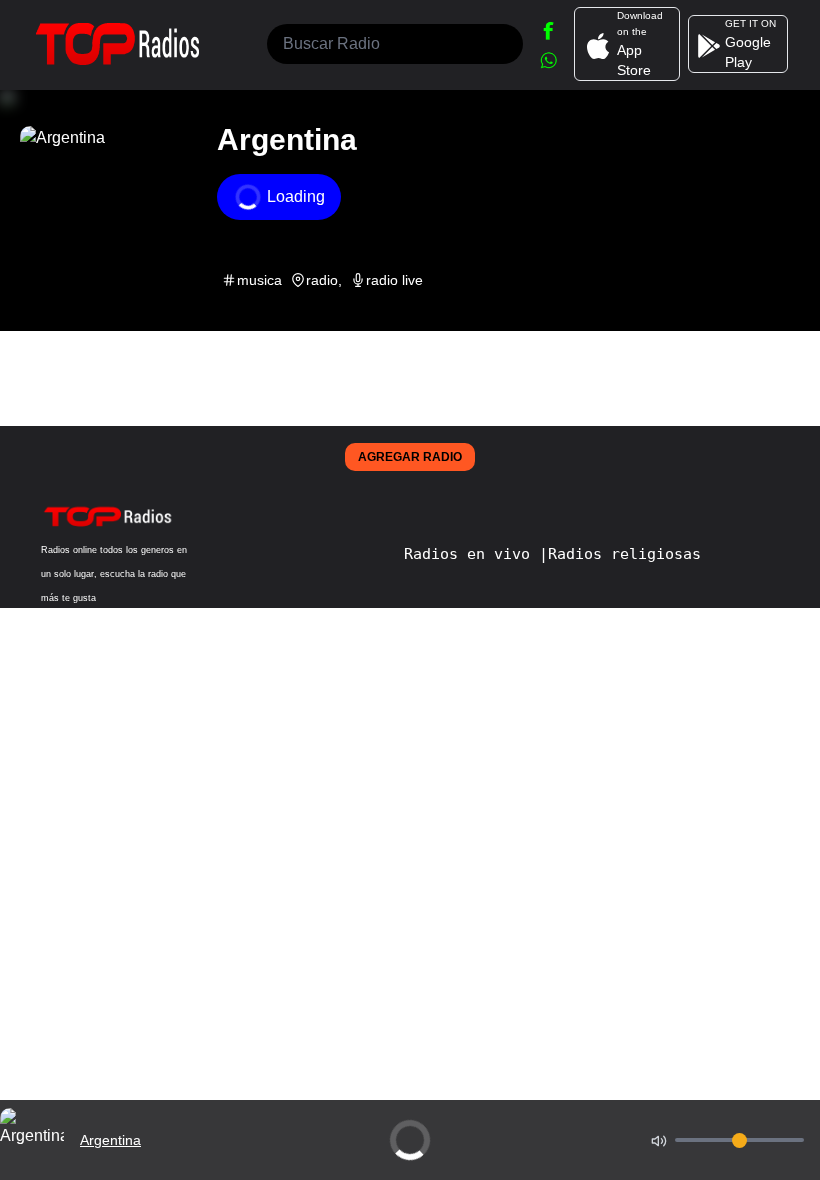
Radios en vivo (471, 554)
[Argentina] (32, 1166)
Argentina (110, 1140)
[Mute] (659, 1140)
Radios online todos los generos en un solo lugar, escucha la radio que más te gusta (114, 574)
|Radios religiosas (620, 554)
